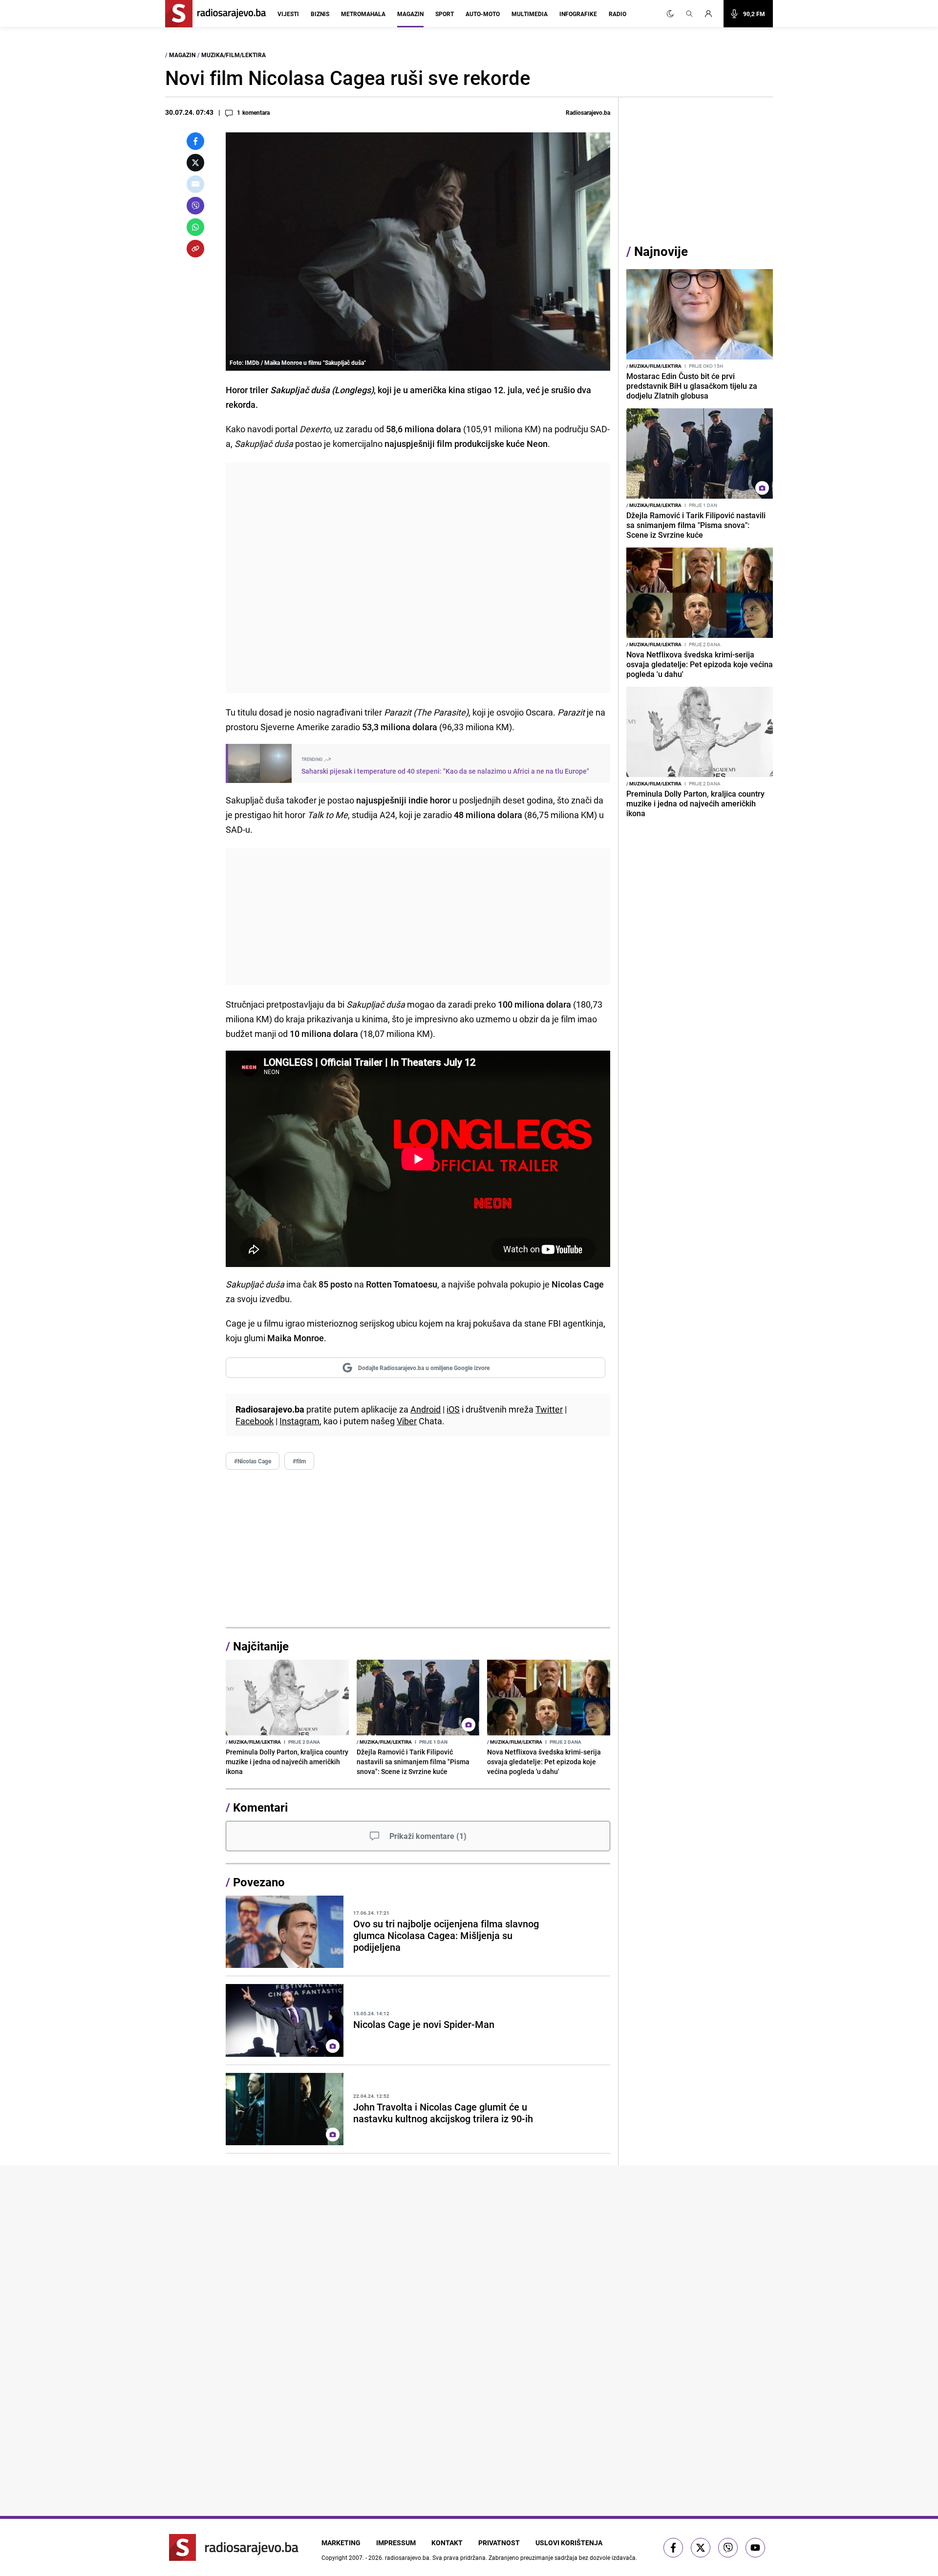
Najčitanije (261, 1646)
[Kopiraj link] (195, 249)
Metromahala (363, 14)
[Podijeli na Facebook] (195, 141)
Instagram (299, 1421)
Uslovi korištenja (569, 2543)
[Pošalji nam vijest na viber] (728, 2548)
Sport (445, 14)
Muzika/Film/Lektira (234, 55)
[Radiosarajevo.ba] (234, 2547)
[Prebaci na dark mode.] (670, 14)
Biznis (320, 14)
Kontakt (447, 2543)
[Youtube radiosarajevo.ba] (755, 2548)
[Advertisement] (418, 578)
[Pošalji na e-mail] (195, 184)
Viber (407, 1421)
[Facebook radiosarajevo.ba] (673, 2548)
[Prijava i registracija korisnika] (711, 14)
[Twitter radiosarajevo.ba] (701, 2548)
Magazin (410, 14)
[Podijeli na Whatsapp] (195, 227)
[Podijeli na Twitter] (195, 163)
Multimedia (530, 14)
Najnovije (661, 251)
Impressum (396, 2543)
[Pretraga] (689, 14)
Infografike (578, 14)
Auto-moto (483, 14)
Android (426, 1409)
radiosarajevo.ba (407, 2557)
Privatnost (499, 2543)
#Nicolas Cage (253, 1461)
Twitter (549, 1409)
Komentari (260, 1807)
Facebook (255, 1421)
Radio (618, 14)
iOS (453, 1409)
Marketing (341, 2543)
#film (299, 1461)
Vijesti (288, 14)
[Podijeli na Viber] (195, 206)
